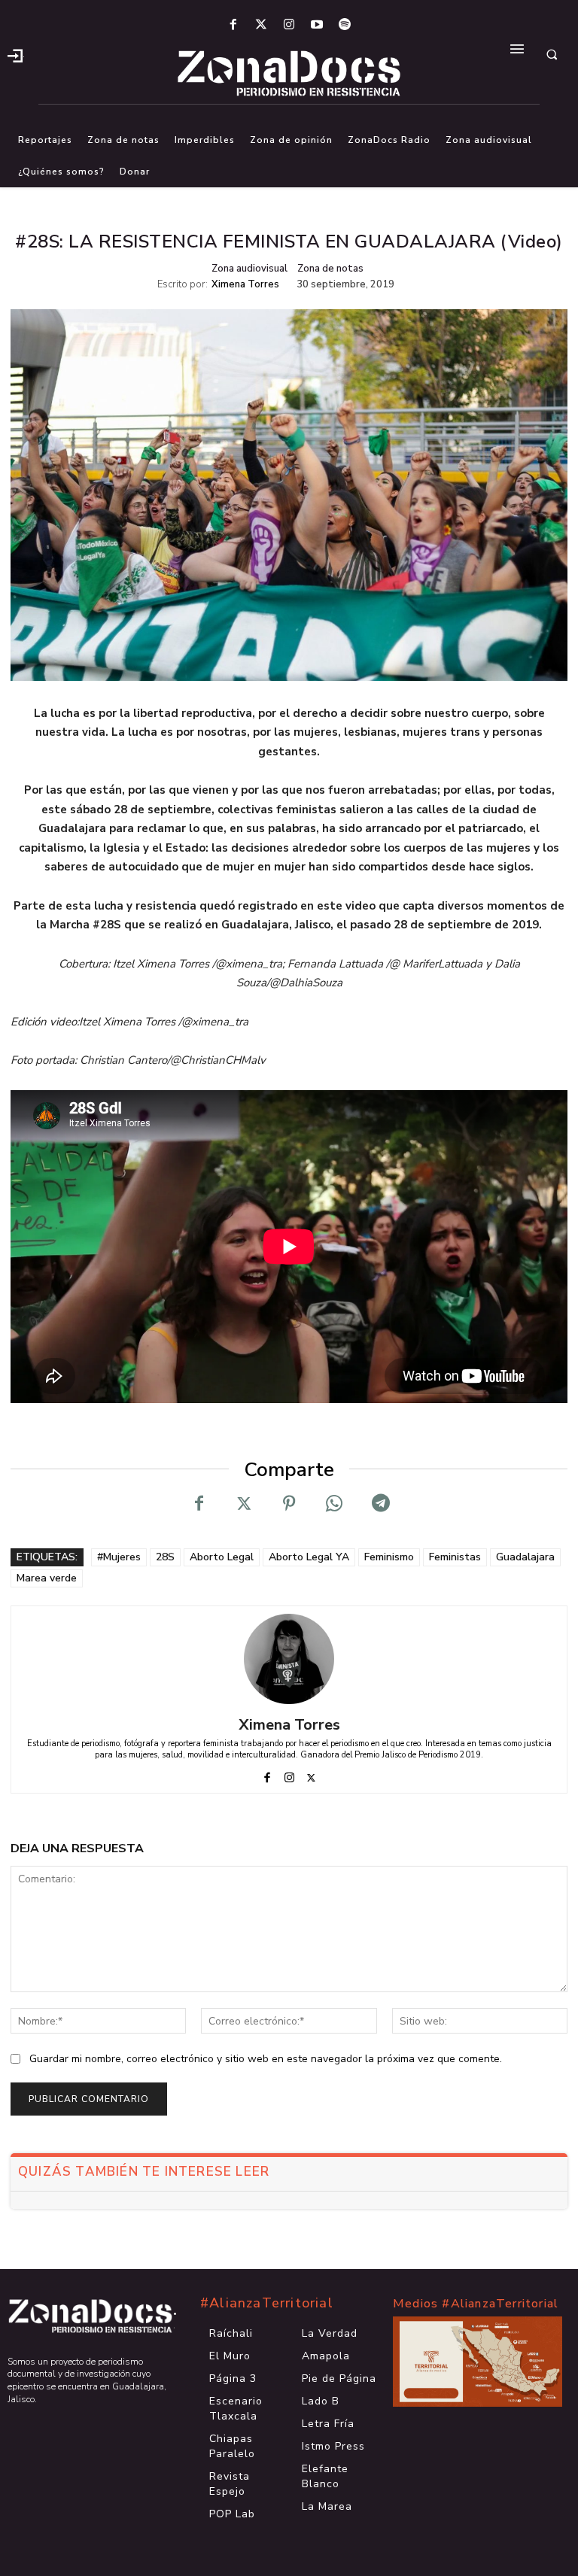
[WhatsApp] (334, 1503)
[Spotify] (345, 25)
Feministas (455, 1557)
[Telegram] (379, 1503)
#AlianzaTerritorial (267, 2303)
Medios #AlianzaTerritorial (476, 2304)
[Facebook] (233, 25)
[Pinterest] (289, 1503)
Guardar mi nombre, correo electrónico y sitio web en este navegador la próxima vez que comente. (266, 2059)
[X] (244, 1503)
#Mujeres (119, 1557)
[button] (552, 54)
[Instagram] (289, 25)
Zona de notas (330, 269)
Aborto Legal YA (309, 1557)
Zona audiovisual (249, 269)
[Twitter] (261, 25)
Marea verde (47, 1578)
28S (165, 1557)
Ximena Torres (245, 285)
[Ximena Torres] (289, 1659)
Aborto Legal (222, 1557)
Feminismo (389, 1557)
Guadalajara (525, 1557)
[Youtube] (317, 25)
